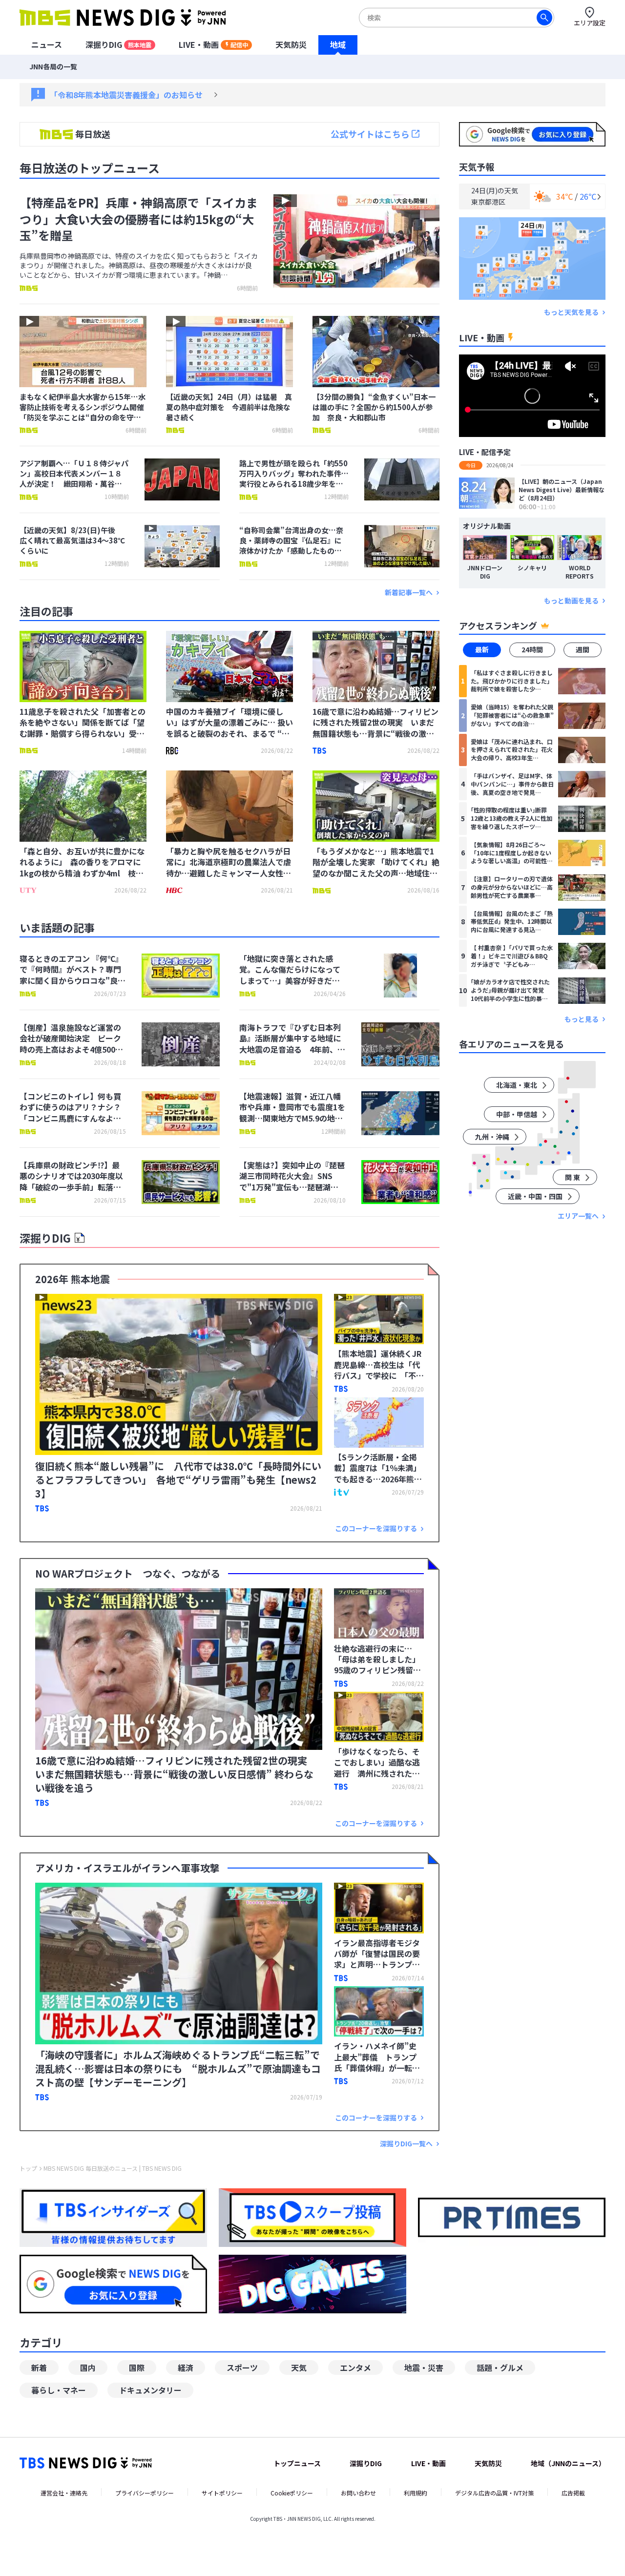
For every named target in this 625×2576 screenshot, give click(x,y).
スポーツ (242, 2368)
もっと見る (582, 1019)
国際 (137, 2368)
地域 (338, 44)
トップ (28, 2168)
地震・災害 (424, 2368)
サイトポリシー (222, 2493)
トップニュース (297, 2463)
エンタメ (355, 2368)
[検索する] (544, 18)
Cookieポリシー (292, 2493)
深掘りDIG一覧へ (406, 2144)
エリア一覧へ (578, 1216)
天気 (299, 2368)
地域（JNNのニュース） (568, 2463)
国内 (88, 2368)
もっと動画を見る (571, 601)
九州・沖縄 (492, 1137)
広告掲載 (573, 2493)
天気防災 (291, 44)
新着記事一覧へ (409, 592)
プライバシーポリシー (145, 2493)
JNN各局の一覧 (53, 66)
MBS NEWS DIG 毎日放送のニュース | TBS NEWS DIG (113, 2168)
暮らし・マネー (59, 2390)
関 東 (573, 1178)
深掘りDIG (118, 44)
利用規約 (416, 2493)
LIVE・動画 (213, 44)
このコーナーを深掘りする (376, 1528)
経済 (186, 2368)
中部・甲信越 (517, 1115)
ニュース (47, 44)
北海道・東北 (517, 1085)
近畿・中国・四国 (535, 1197)
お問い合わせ (358, 2493)
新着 (39, 2368)
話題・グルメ (500, 2368)
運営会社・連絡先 (64, 2493)
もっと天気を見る (571, 312)
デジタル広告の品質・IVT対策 (494, 2493)
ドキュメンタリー (150, 2390)
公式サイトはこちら (370, 134)
